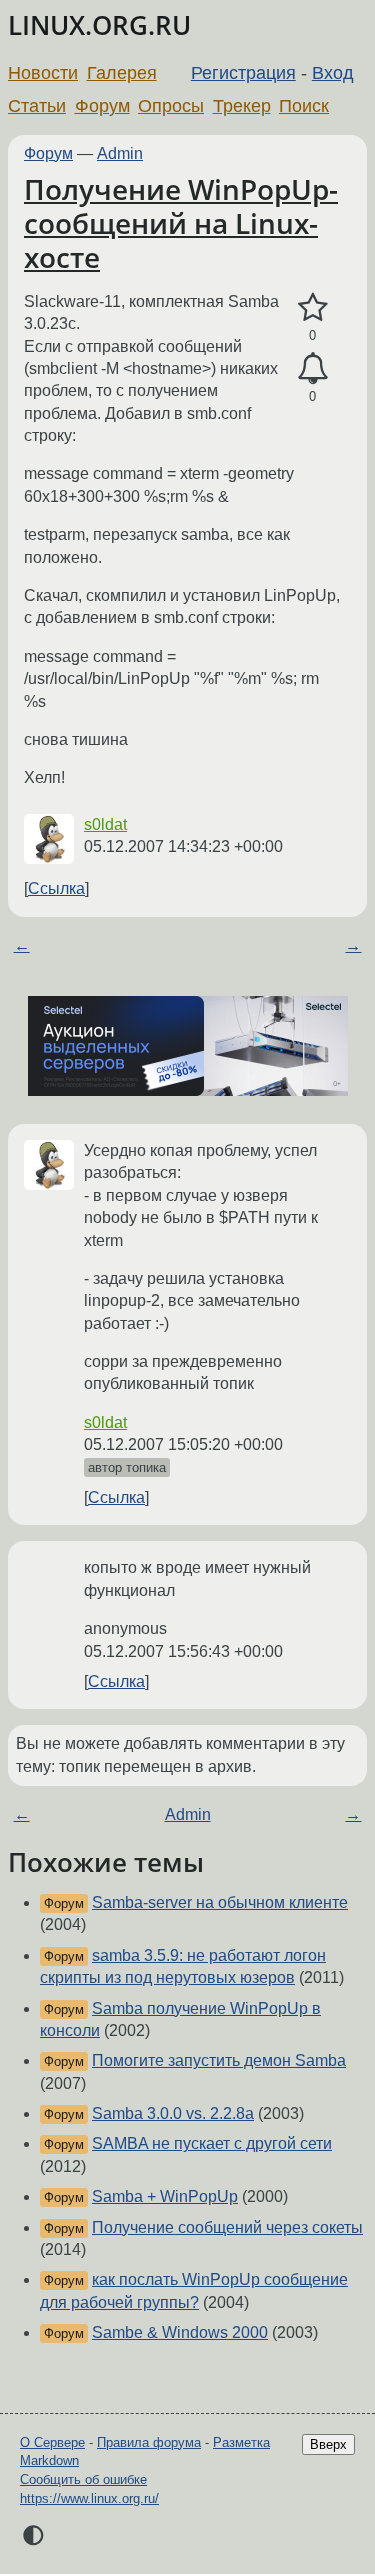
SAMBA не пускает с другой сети (212, 2143)
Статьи (37, 106)
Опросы (171, 106)
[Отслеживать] (312, 369)
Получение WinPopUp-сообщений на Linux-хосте (181, 222)
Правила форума (149, 2442)
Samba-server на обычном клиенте (220, 1902)
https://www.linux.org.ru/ (89, 2498)
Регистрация (243, 73)
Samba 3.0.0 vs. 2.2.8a (173, 2113)
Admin (120, 153)
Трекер (242, 106)
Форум (102, 106)
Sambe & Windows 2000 (180, 2332)
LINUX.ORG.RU (99, 25)
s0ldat (105, 824)
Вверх (328, 2444)
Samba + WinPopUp (165, 2196)
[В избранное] (312, 308)
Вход (333, 73)
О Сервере (52, 2442)
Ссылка (56, 888)
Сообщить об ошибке (83, 2479)
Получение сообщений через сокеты (227, 2227)
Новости (43, 73)
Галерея (122, 73)
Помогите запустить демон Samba (219, 2060)
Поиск (304, 106)
